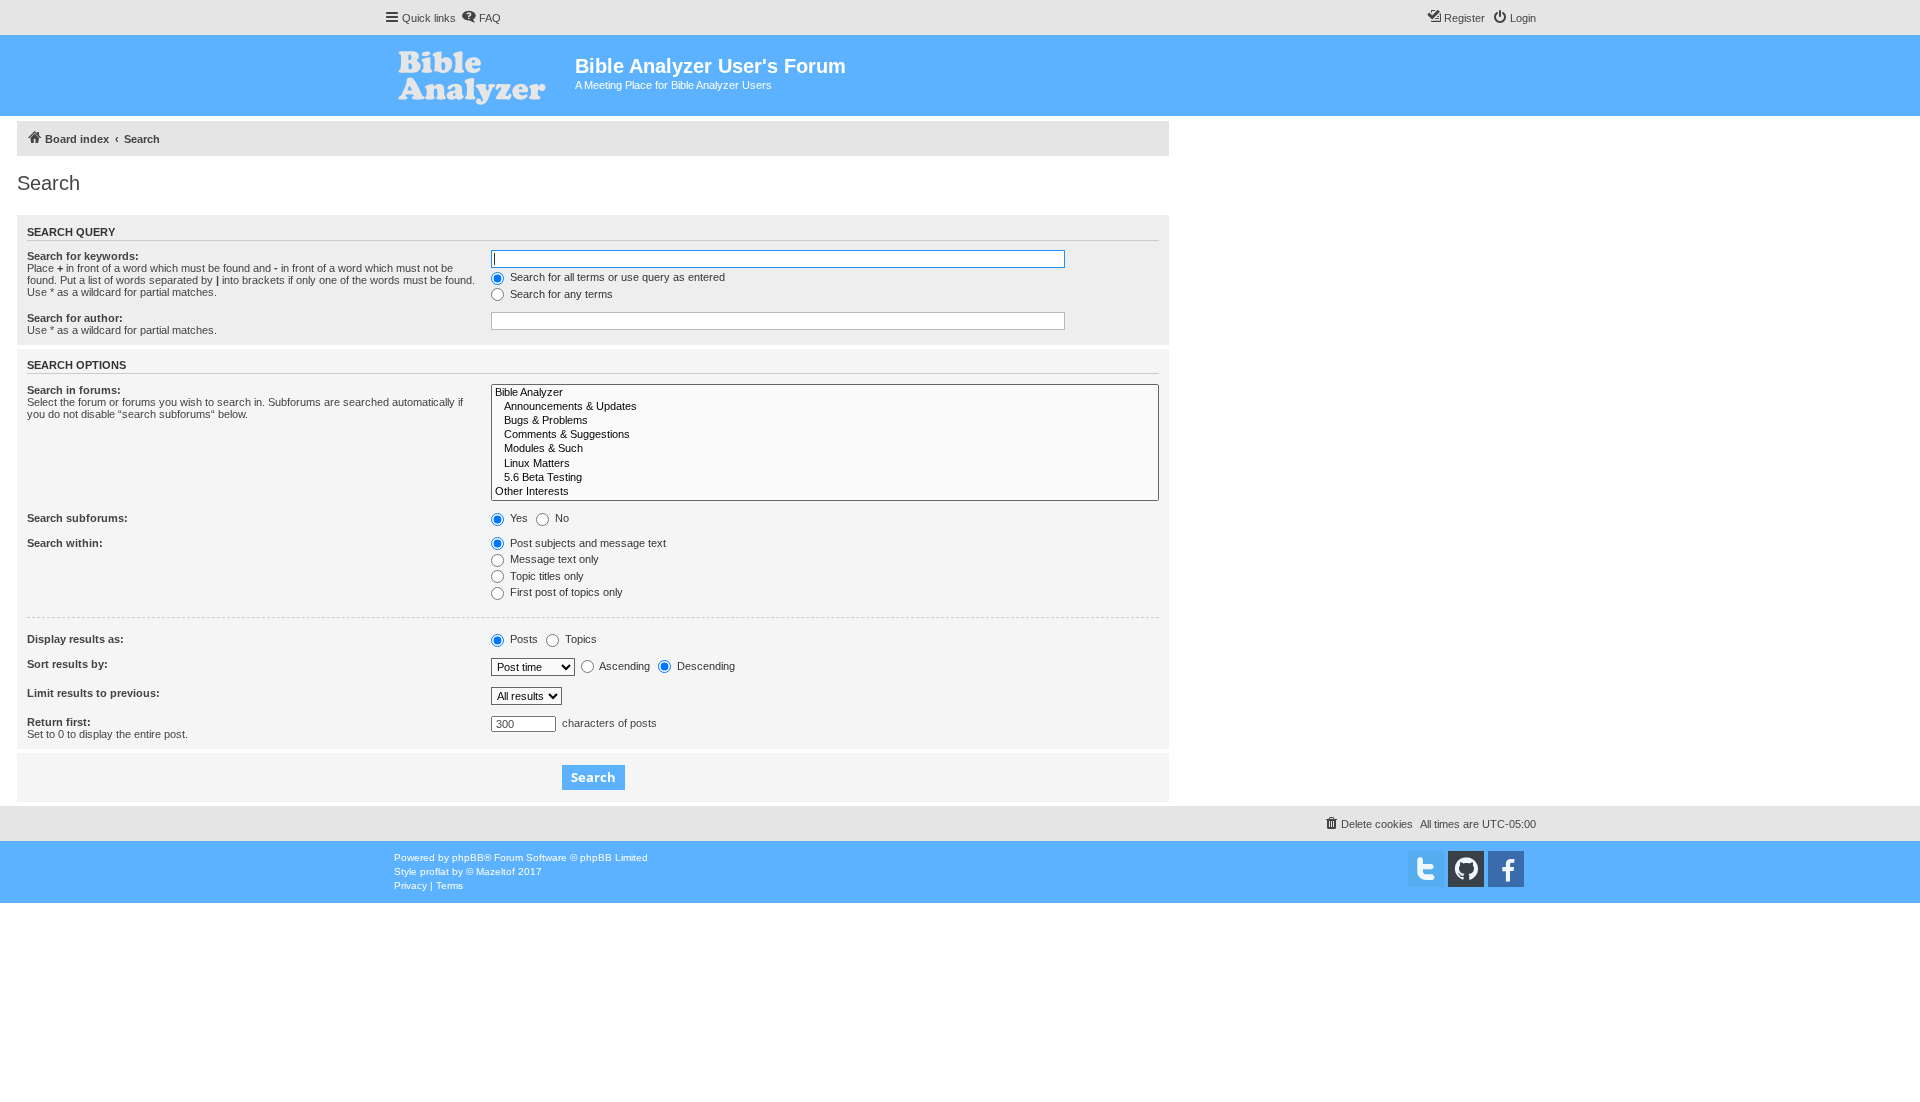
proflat (434, 871)
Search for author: (75, 318)
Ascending (623, 666)
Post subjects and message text (586, 543)
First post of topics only (565, 592)
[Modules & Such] (825, 449)
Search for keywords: (83, 256)
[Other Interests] (825, 492)
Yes (517, 518)
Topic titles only (545, 576)
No (560, 518)
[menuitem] (481, 18)
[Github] (1466, 869)
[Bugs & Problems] (825, 421)
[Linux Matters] (825, 464)
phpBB (468, 857)
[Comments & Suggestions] (825, 435)
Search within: (65, 543)
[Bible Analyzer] (825, 393)
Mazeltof (495, 871)
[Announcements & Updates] (825, 407)
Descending (704, 666)
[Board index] (479, 75)
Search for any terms (560, 294)
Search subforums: (77, 518)
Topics (579, 639)
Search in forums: (74, 390)
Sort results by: (67, 664)
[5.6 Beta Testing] (825, 478)
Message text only (553, 559)
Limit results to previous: (93, 693)
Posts (522, 639)
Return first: (59, 722)
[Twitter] (1426, 869)
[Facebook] (1506, 869)
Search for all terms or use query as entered (616, 277)
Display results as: (75, 639)
